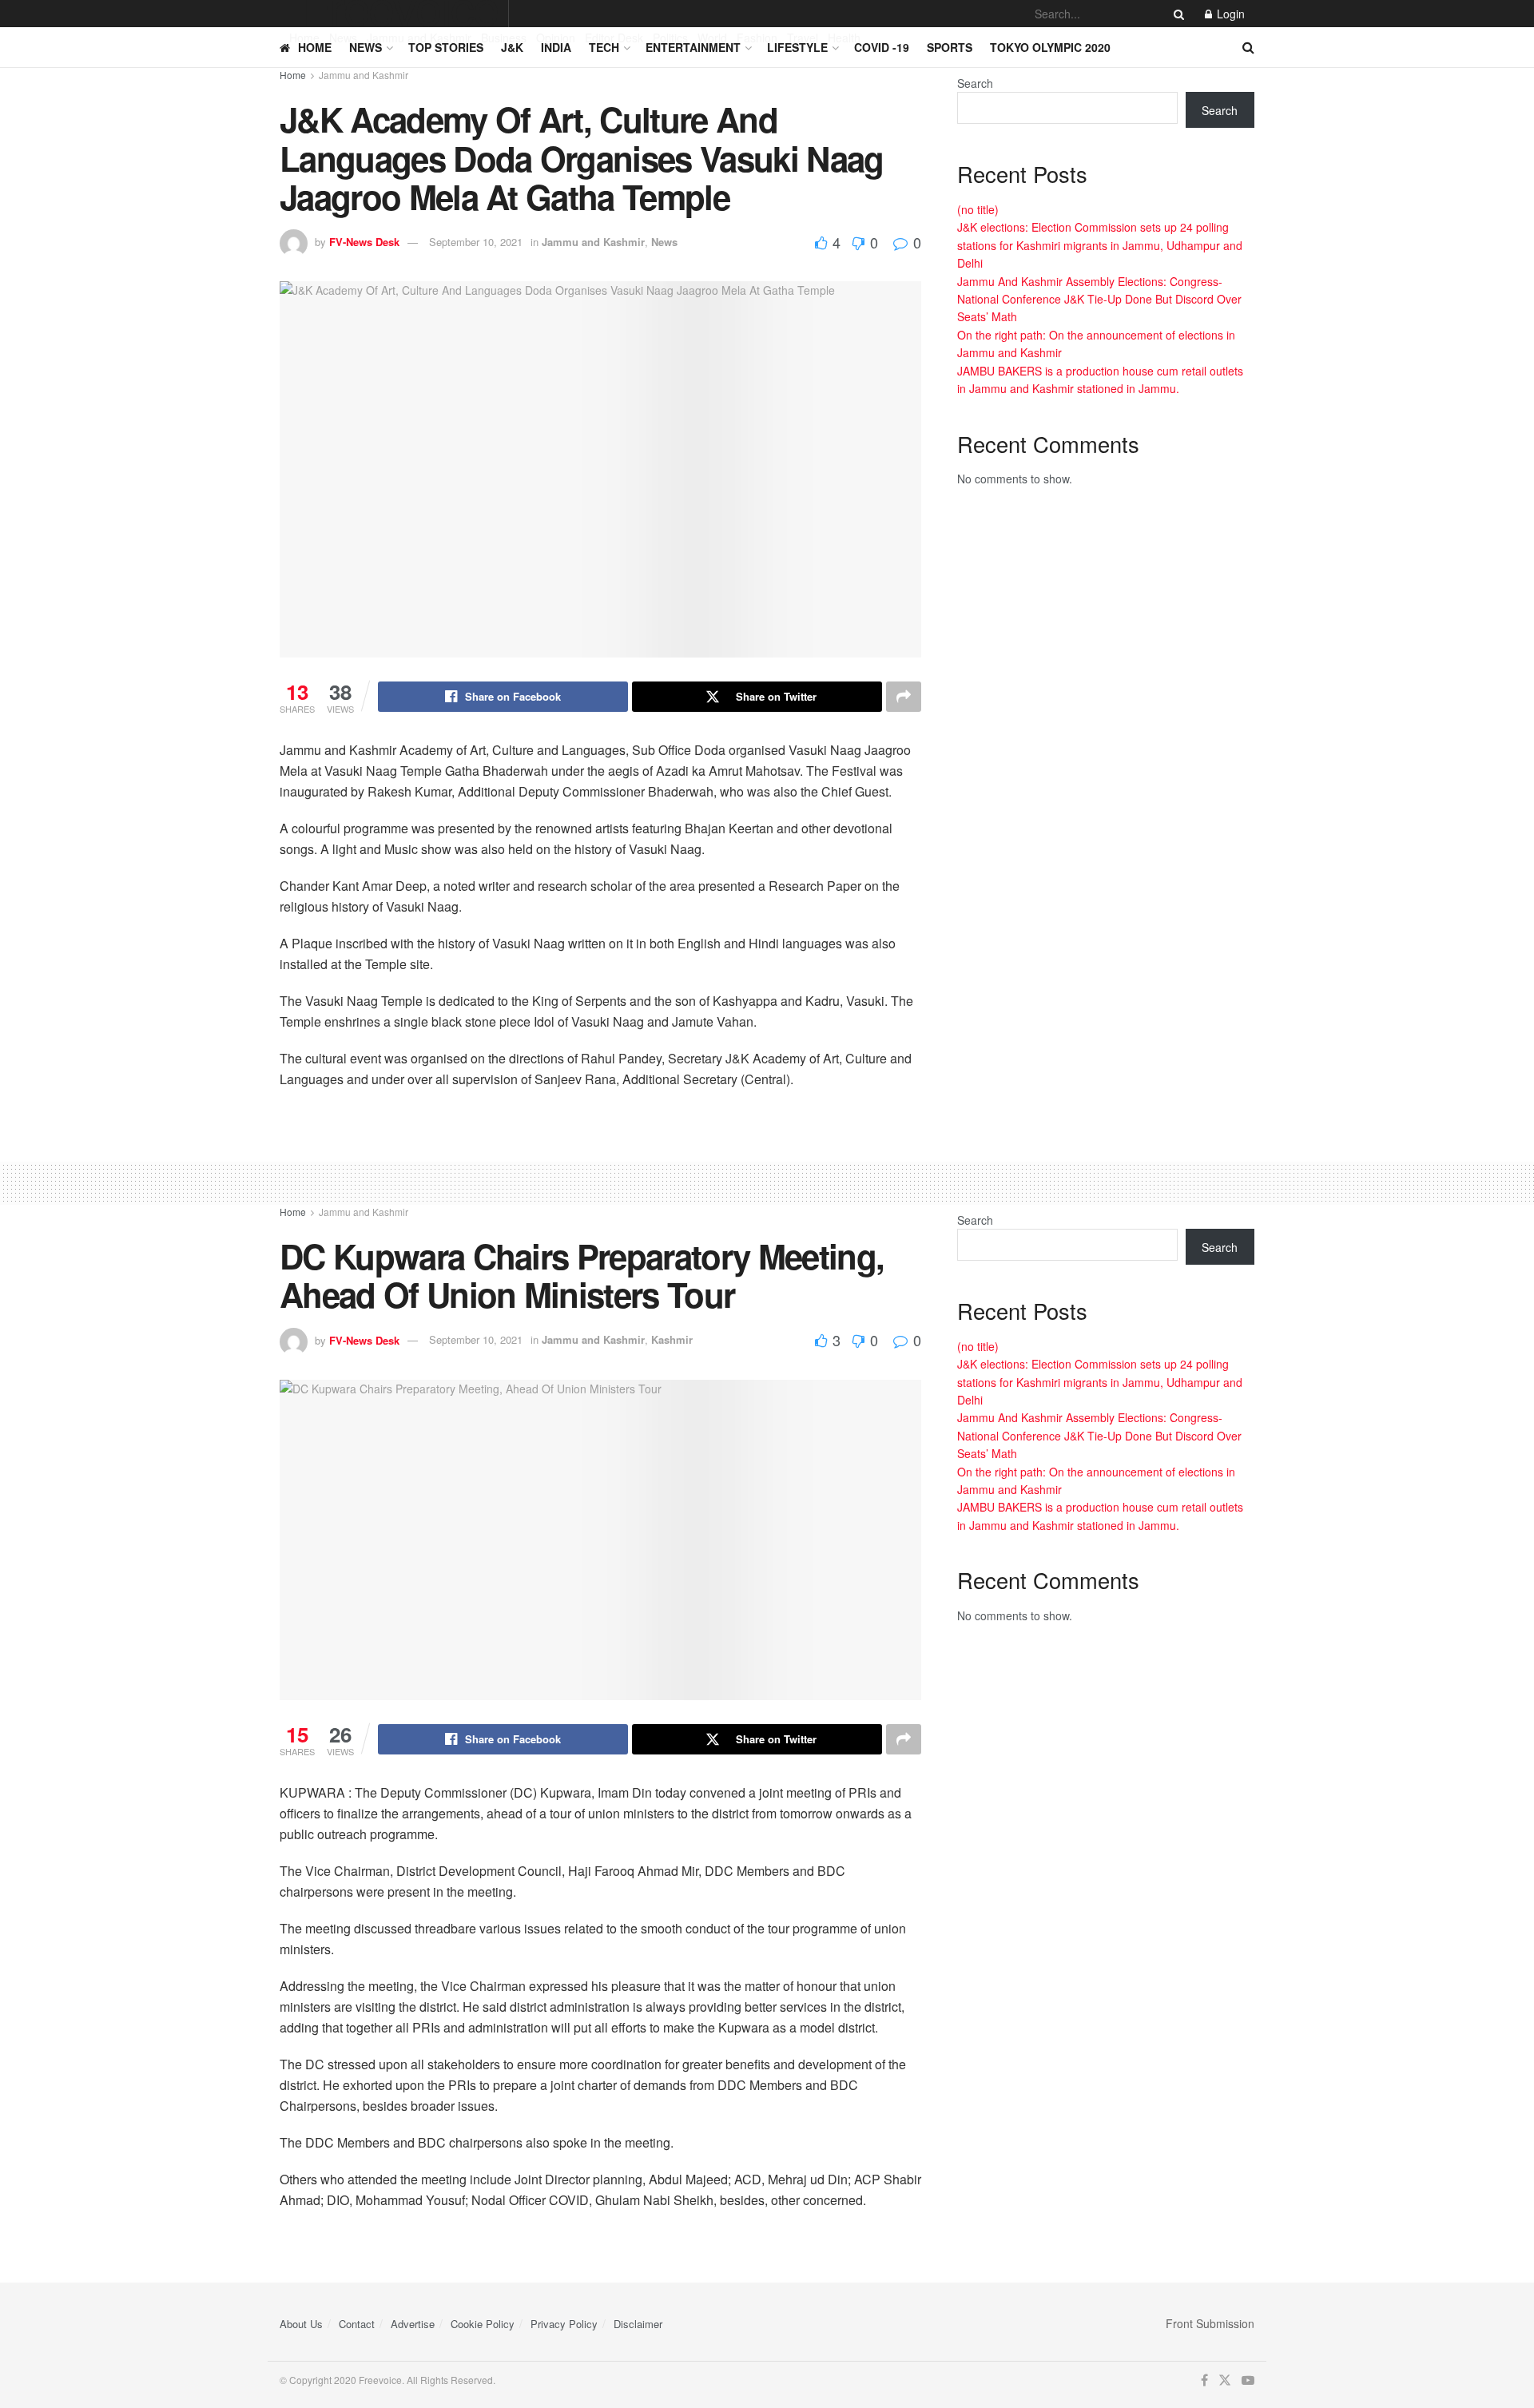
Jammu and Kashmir (419, 38)
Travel (803, 38)
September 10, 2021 (476, 242)
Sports (950, 47)
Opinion (556, 38)
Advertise (413, 2324)
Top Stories (446, 47)
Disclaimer (638, 2324)
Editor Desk (614, 38)
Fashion (757, 38)
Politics (670, 38)
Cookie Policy (483, 2324)
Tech (604, 47)
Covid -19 (882, 47)
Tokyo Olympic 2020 (1050, 47)
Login (1229, 14)
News (343, 38)
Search (975, 83)
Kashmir (672, 1339)
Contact (357, 2324)
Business (504, 38)
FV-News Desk (364, 242)
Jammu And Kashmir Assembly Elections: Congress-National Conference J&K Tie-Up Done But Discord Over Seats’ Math (1099, 299)
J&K (512, 47)
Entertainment (693, 47)
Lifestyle (797, 47)
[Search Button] (1176, 14)
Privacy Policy (564, 2324)
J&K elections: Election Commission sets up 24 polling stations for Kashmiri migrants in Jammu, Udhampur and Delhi (1100, 245)
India (556, 47)
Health (844, 38)
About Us (301, 2324)
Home (304, 38)
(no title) (978, 209)
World (712, 38)
